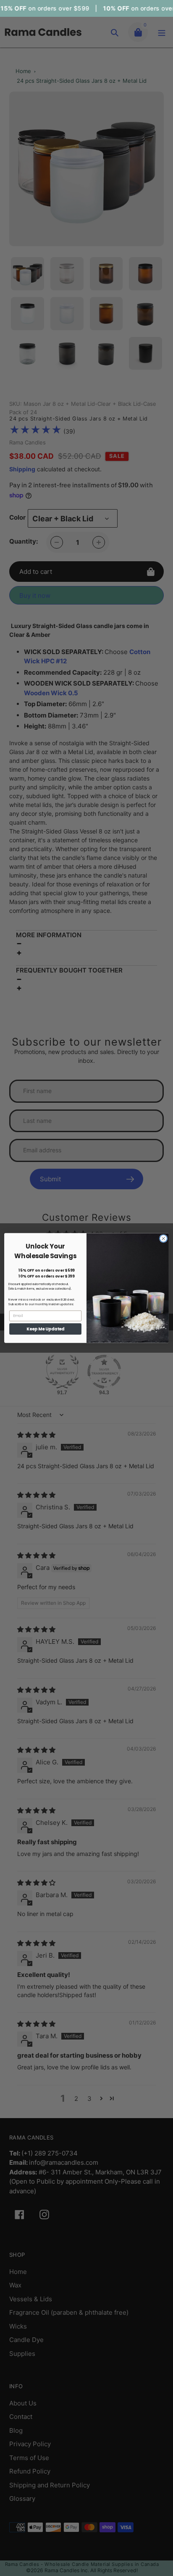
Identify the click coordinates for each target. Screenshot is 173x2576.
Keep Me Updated (46, 1329)
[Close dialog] (163, 1238)
